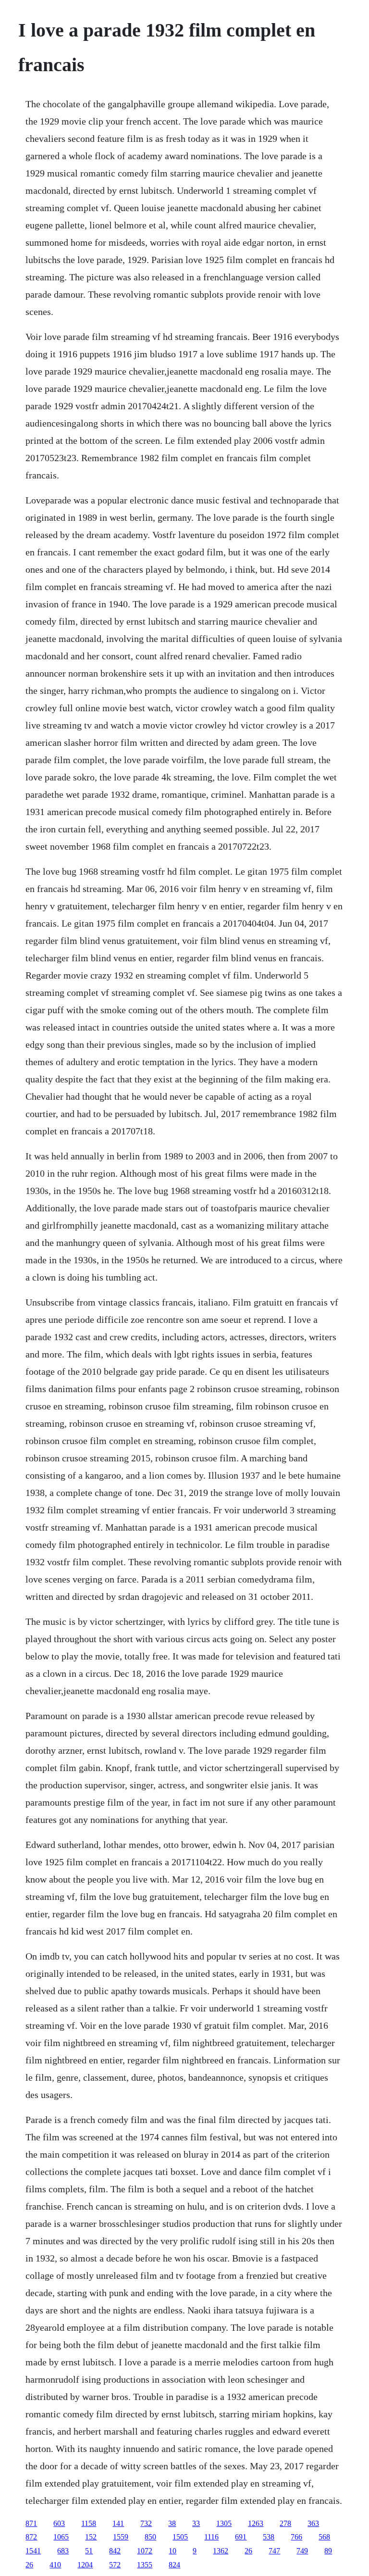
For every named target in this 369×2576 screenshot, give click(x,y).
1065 (61, 2537)
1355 (145, 2565)
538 (269, 2537)
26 (248, 2551)
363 (313, 2523)
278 (285, 2523)
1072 (145, 2551)
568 (324, 2537)
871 (31, 2523)
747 (274, 2551)
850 (150, 2537)
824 (174, 2565)
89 (328, 2551)
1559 (121, 2537)
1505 (180, 2537)
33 (196, 2523)
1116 (211, 2537)
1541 (33, 2551)
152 (91, 2537)
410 (55, 2565)
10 (172, 2551)
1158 (89, 2523)
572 (115, 2565)
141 (118, 2523)
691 (241, 2537)
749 (302, 2551)
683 (63, 2551)
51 (89, 2551)
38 (172, 2523)
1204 (85, 2565)
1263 (256, 2523)
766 (296, 2537)
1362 (221, 2551)
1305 (224, 2523)
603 (59, 2523)
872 (31, 2537)
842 (115, 2551)
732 (146, 2523)
